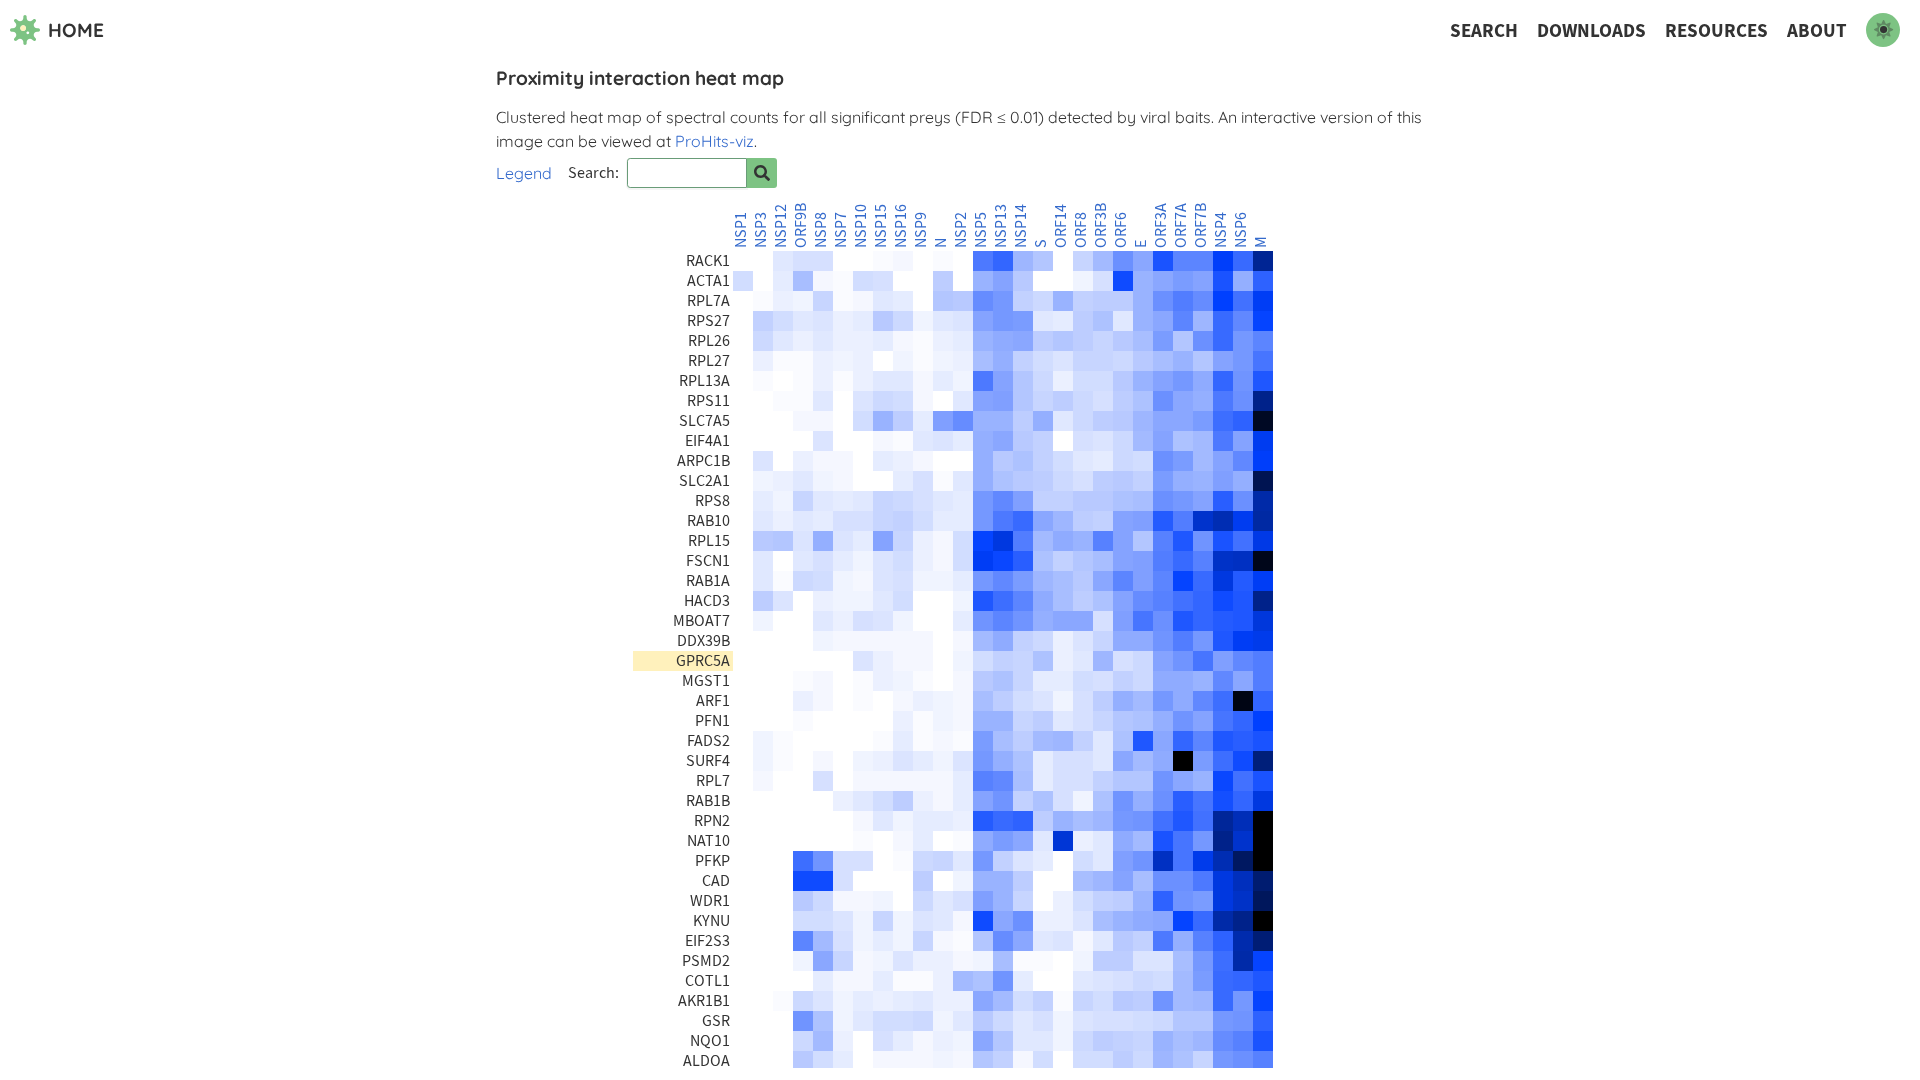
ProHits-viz (714, 141)
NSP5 (981, 230)
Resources (1716, 30)
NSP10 (861, 226)
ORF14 (1061, 226)
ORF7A (1181, 225)
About (1817, 30)
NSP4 (1221, 230)
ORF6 (1121, 230)
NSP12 (781, 226)
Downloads (1591, 30)
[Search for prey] (762, 173)
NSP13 (1001, 226)
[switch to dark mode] (1883, 30)
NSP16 (901, 226)
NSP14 (1021, 226)
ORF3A (1161, 225)
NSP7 (841, 230)
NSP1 (741, 230)
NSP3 (761, 230)
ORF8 (1081, 230)
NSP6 (1241, 230)
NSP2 (961, 230)
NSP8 (821, 230)
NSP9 (921, 230)
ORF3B (1101, 225)
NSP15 (881, 226)
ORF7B (1201, 225)
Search (1484, 30)
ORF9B (801, 225)
